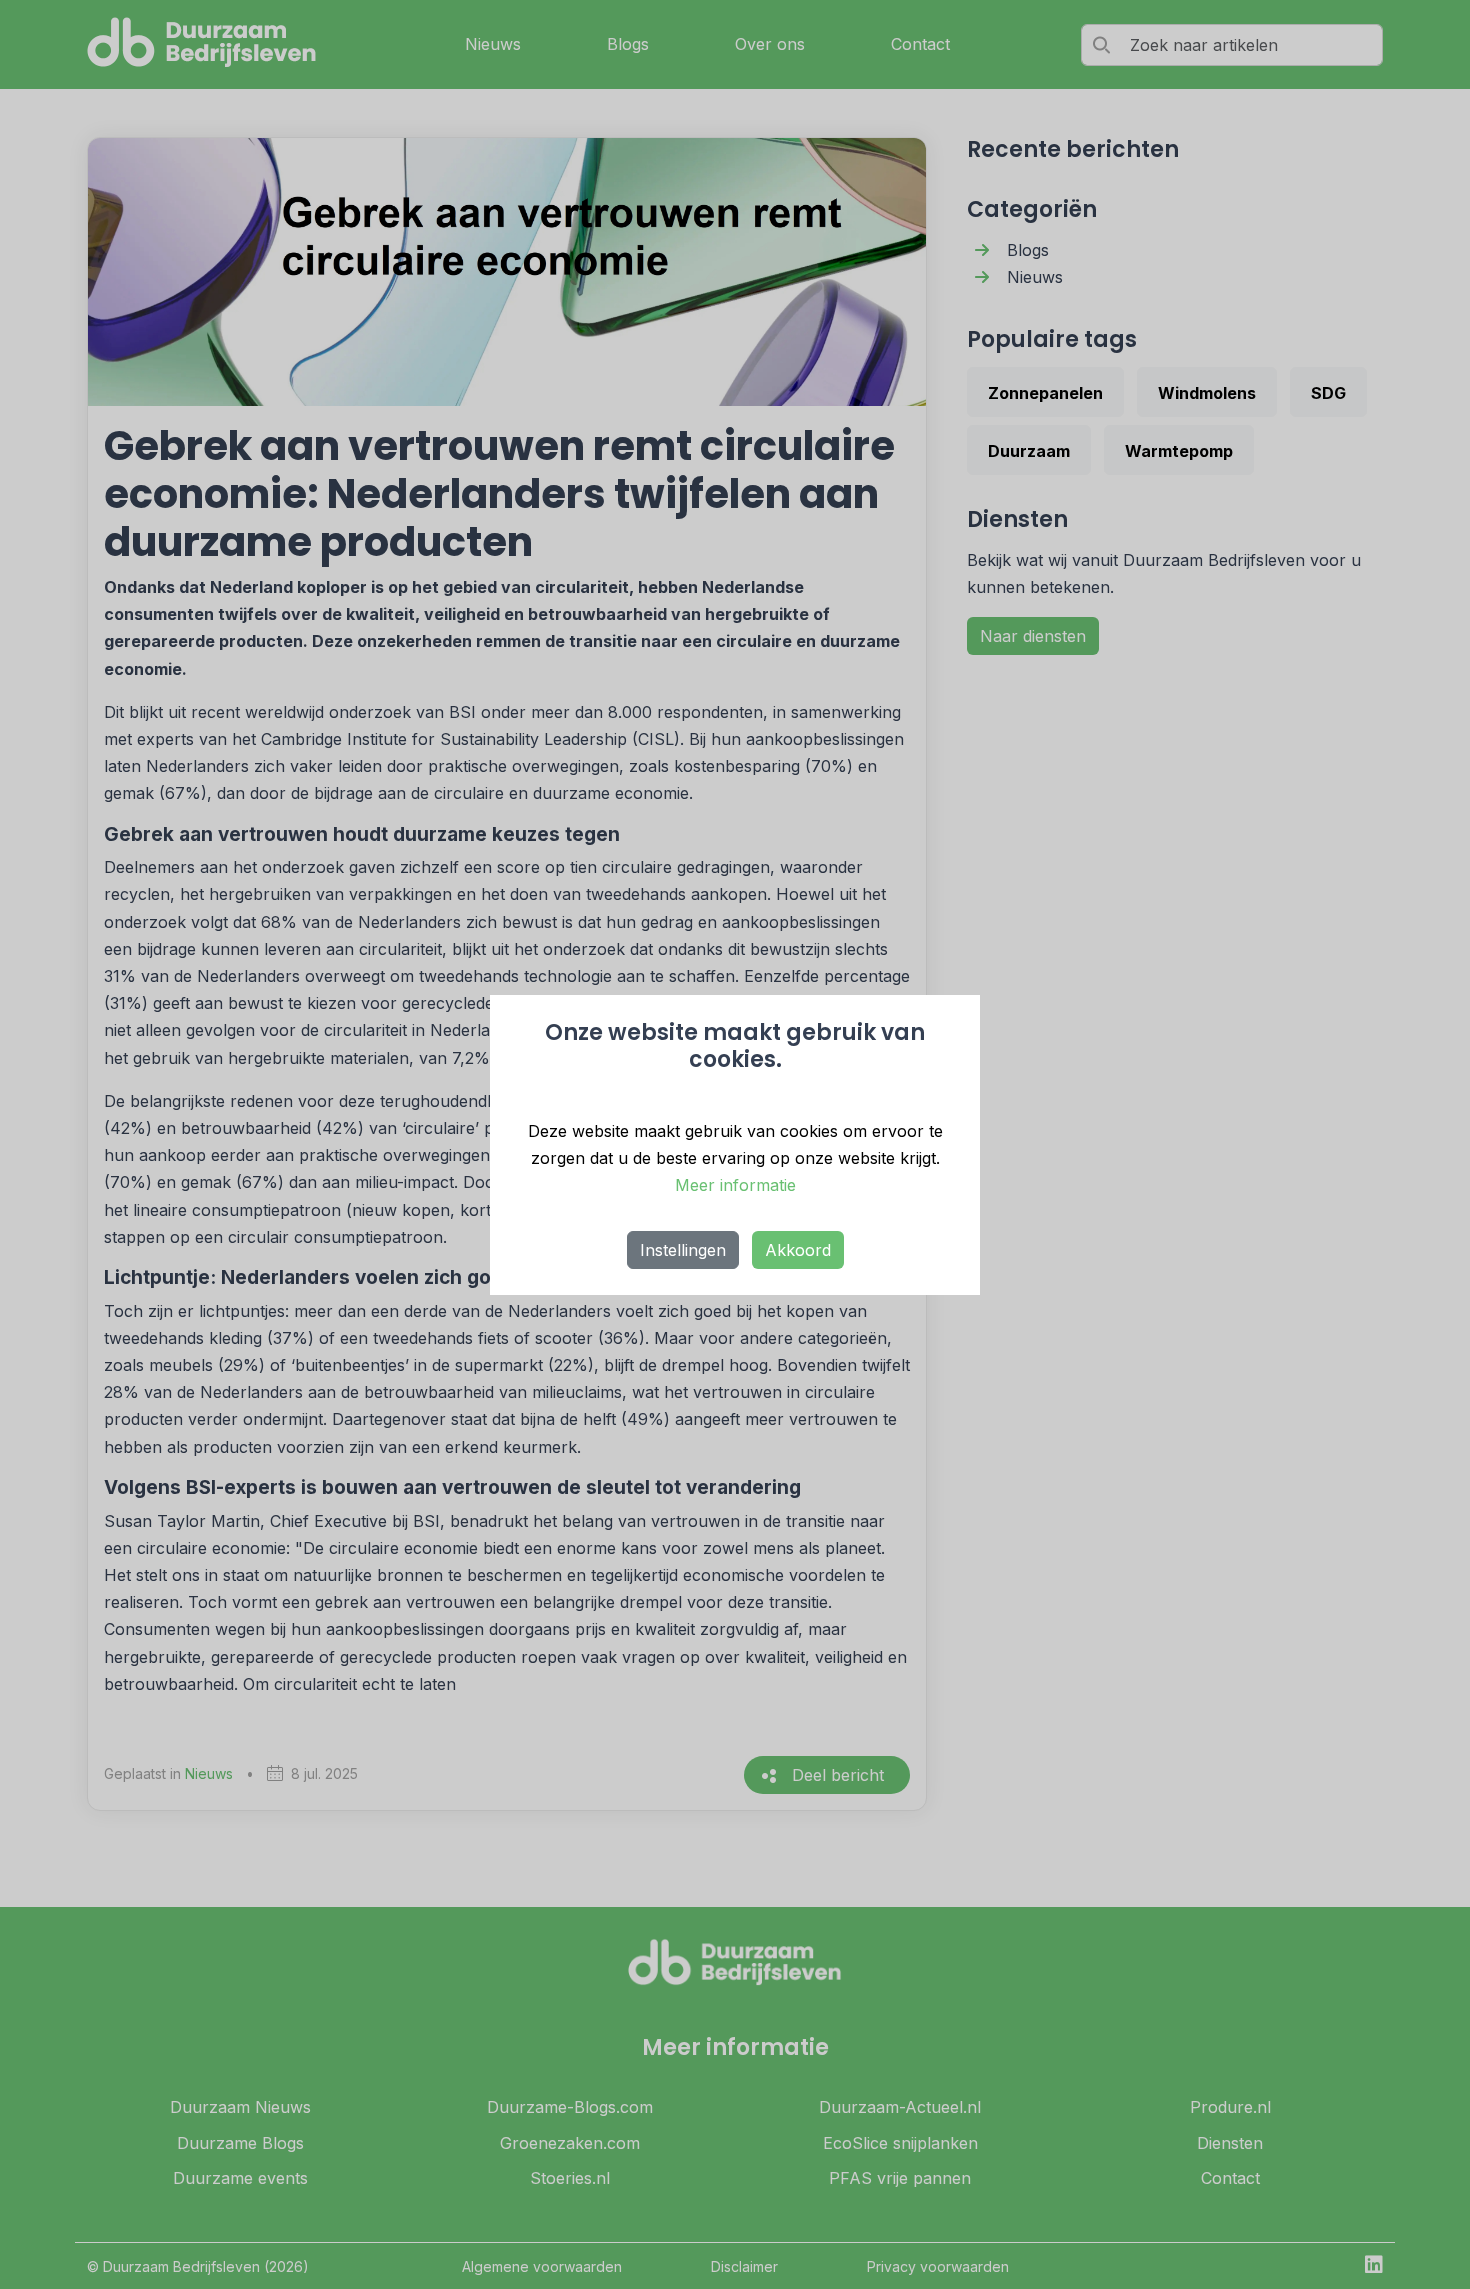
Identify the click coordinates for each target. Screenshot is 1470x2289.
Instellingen (683, 1250)
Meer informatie (735, 1185)
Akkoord (798, 1250)
